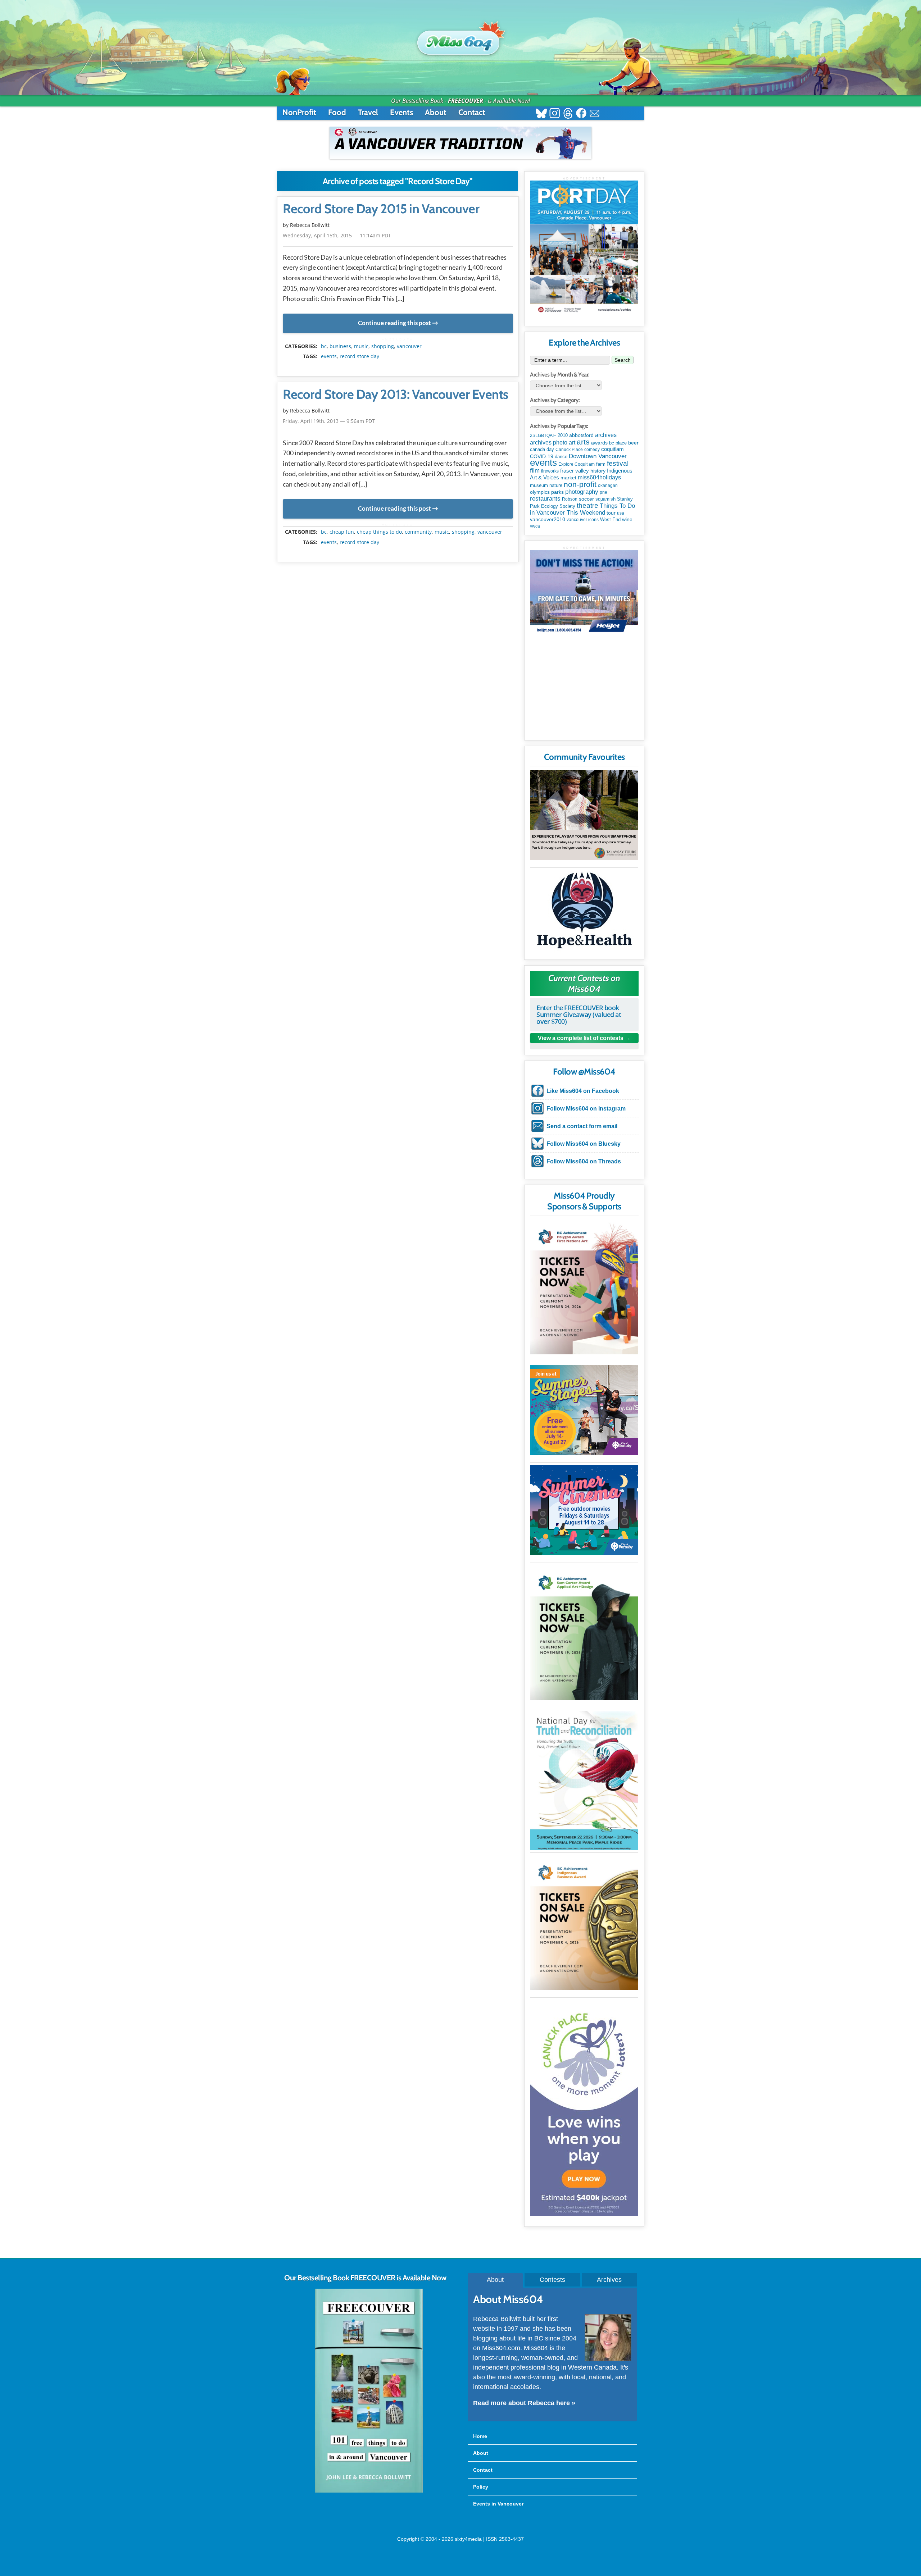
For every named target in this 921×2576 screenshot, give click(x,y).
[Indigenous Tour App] (584, 815)
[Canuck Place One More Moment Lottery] (584, 2108)
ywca (535, 526)
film (535, 471)
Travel (368, 112)
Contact (472, 112)
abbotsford (581, 435)
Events (401, 112)
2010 (563, 435)
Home (480, 2436)
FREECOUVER (466, 101)
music (361, 346)
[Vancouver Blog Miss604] (460, 39)
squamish (605, 499)
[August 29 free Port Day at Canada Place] (584, 248)
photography (582, 492)
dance (561, 457)
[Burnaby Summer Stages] (584, 1410)
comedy (592, 450)
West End (610, 519)
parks (557, 492)
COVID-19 (542, 456)
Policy (481, 2487)
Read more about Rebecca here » (524, 2403)
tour (611, 513)
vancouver (409, 346)
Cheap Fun (342, 532)
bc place (618, 443)
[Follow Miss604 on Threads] (568, 114)
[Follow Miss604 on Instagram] (555, 114)
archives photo (549, 443)
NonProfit (299, 112)
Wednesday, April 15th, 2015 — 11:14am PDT (337, 235)
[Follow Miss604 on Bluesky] (541, 114)
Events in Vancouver (498, 2504)
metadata (399, 340)
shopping (383, 346)
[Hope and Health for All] (584, 912)
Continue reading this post (394, 323)
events (329, 356)
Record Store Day (359, 356)
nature (556, 485)
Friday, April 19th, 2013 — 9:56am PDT (329, 421)
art (572, 442)
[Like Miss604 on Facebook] (581, 114)
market (568, 478)
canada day (542, 449)
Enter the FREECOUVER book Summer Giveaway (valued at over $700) (579, 1015)
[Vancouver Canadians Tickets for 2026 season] (460, 143)
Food (337, 112)
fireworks (550, 471)
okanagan (608, 485)
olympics (540, 492)
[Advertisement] (584, 690)
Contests (552, 2280)
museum (539, 485)
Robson (570, 499)
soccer (586, 499)
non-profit (580, 484)
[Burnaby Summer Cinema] (584, 1510)
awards (599, 443)
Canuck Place (569, 450)
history (598, 471)
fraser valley (575, 471)
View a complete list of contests (581, 1038)
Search (623, 360)
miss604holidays (599, 477)
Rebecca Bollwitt (310, 225)
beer (633, 443)
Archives (609, 2280)
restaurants (545, 498)
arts (583, 442)
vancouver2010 (548, 519)
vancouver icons (583, 520)
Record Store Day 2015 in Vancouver (381, 209)
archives (606, 435)
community (418, 532)
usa (621, 513)
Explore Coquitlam (577, 464)
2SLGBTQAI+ (543, 436)
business (340, 346)
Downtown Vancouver (598, 456)
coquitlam (613, 449)
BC (324, 346)
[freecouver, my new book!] (369, 2491)
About (436, 112)
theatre (587, 505)
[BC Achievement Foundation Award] (584, 1287)
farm (601, 464)
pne (604, 492)
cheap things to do (379, 532)
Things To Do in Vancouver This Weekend (582, 509)
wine (627, 519)
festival (618, 463)
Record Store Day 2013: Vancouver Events (396, 395)
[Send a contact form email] (595, 114)
